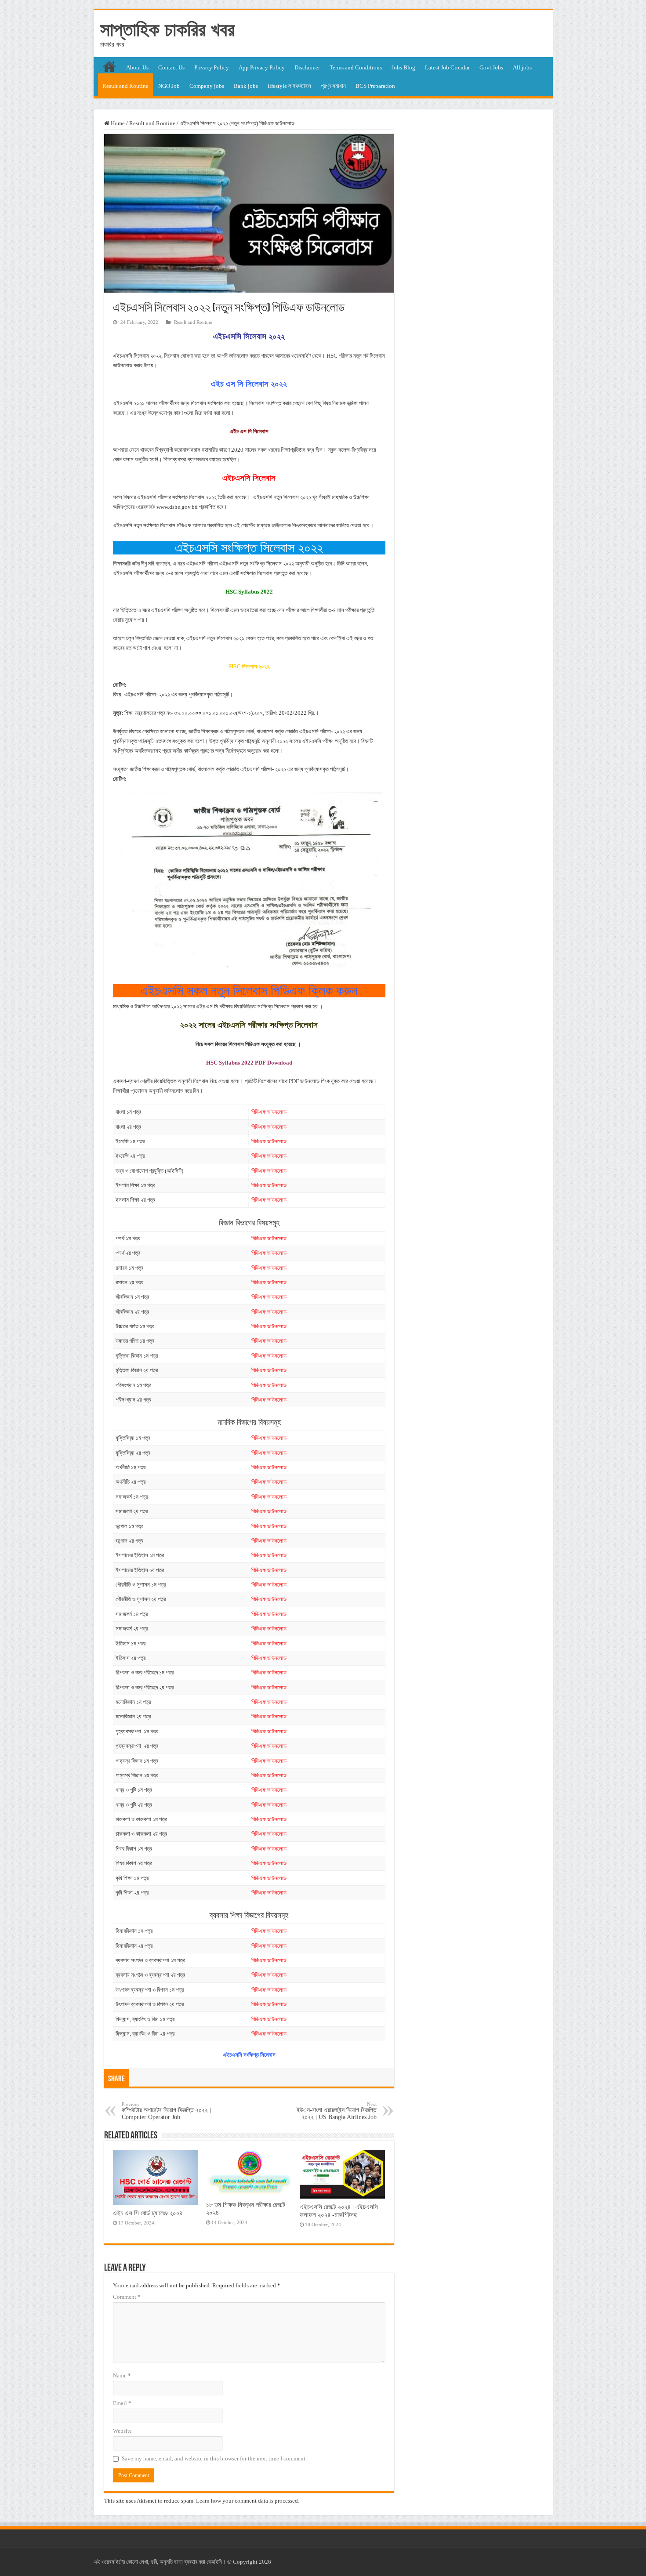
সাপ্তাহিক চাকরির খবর (167, 29)
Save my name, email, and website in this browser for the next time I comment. (214, 2458)
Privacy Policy (212, 67)
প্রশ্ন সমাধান (333, 86)
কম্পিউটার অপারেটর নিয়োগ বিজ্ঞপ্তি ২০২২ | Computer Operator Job (166, 2111)
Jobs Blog (403, 67)
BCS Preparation (375, 86)
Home (117, 123)
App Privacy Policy (262, 67)
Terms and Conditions (356, 67)
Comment (127, 2297)
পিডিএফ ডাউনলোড (269, 1112)
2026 (265, 2562)
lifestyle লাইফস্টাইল (289, 86)
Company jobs (207, 86)
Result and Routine (125, 86)
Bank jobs (246, 86)
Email (122, 2403)
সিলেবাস (172, 356)
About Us (137, 67)
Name (122, 2375)
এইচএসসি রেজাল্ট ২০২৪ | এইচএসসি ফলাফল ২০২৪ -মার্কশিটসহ (339, 2211)
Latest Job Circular (447, 67)
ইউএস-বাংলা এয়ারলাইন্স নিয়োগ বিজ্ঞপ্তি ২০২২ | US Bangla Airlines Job (337, 2111)
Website (122, 2431)
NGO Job (169, 86)
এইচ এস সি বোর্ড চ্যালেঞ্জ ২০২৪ (148, 2213)
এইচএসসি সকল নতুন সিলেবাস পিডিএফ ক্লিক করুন (249, 991)
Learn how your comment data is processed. (248, 2501)
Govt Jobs (491, 67)
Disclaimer (307, 67)
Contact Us (171, 67)
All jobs (522, 67)
